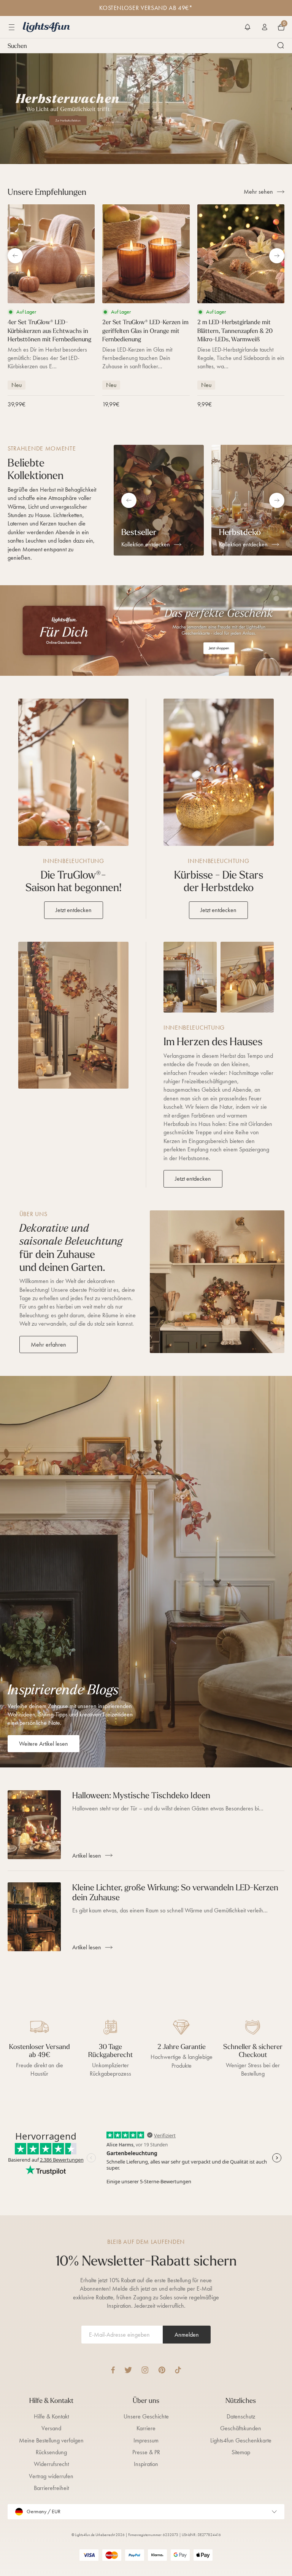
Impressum (146, 2440)
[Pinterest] (162, 2370)
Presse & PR (146, 2452)
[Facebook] (113, 2370)
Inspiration (146, 2464)
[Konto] (265, 27)
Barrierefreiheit (51, 2488)
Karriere (146, 2428)
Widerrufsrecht (51, 2464)
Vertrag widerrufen (51, 2476)
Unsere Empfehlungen (47, 192)
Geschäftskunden (241, 2428)
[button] (248, 27)
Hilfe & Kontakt (51, 2416)
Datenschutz (241, 2416)
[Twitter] (128, 2370)
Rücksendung (51, 2452)
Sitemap (241, 2452)
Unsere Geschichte (146, 2416)
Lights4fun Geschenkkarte (241, 2440)
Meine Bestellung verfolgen (51, 2440)
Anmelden (187, 2335)
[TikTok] (178, 2370)
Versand (51, 2428)
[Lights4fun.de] (46, 27)
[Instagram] (145, 2370)
